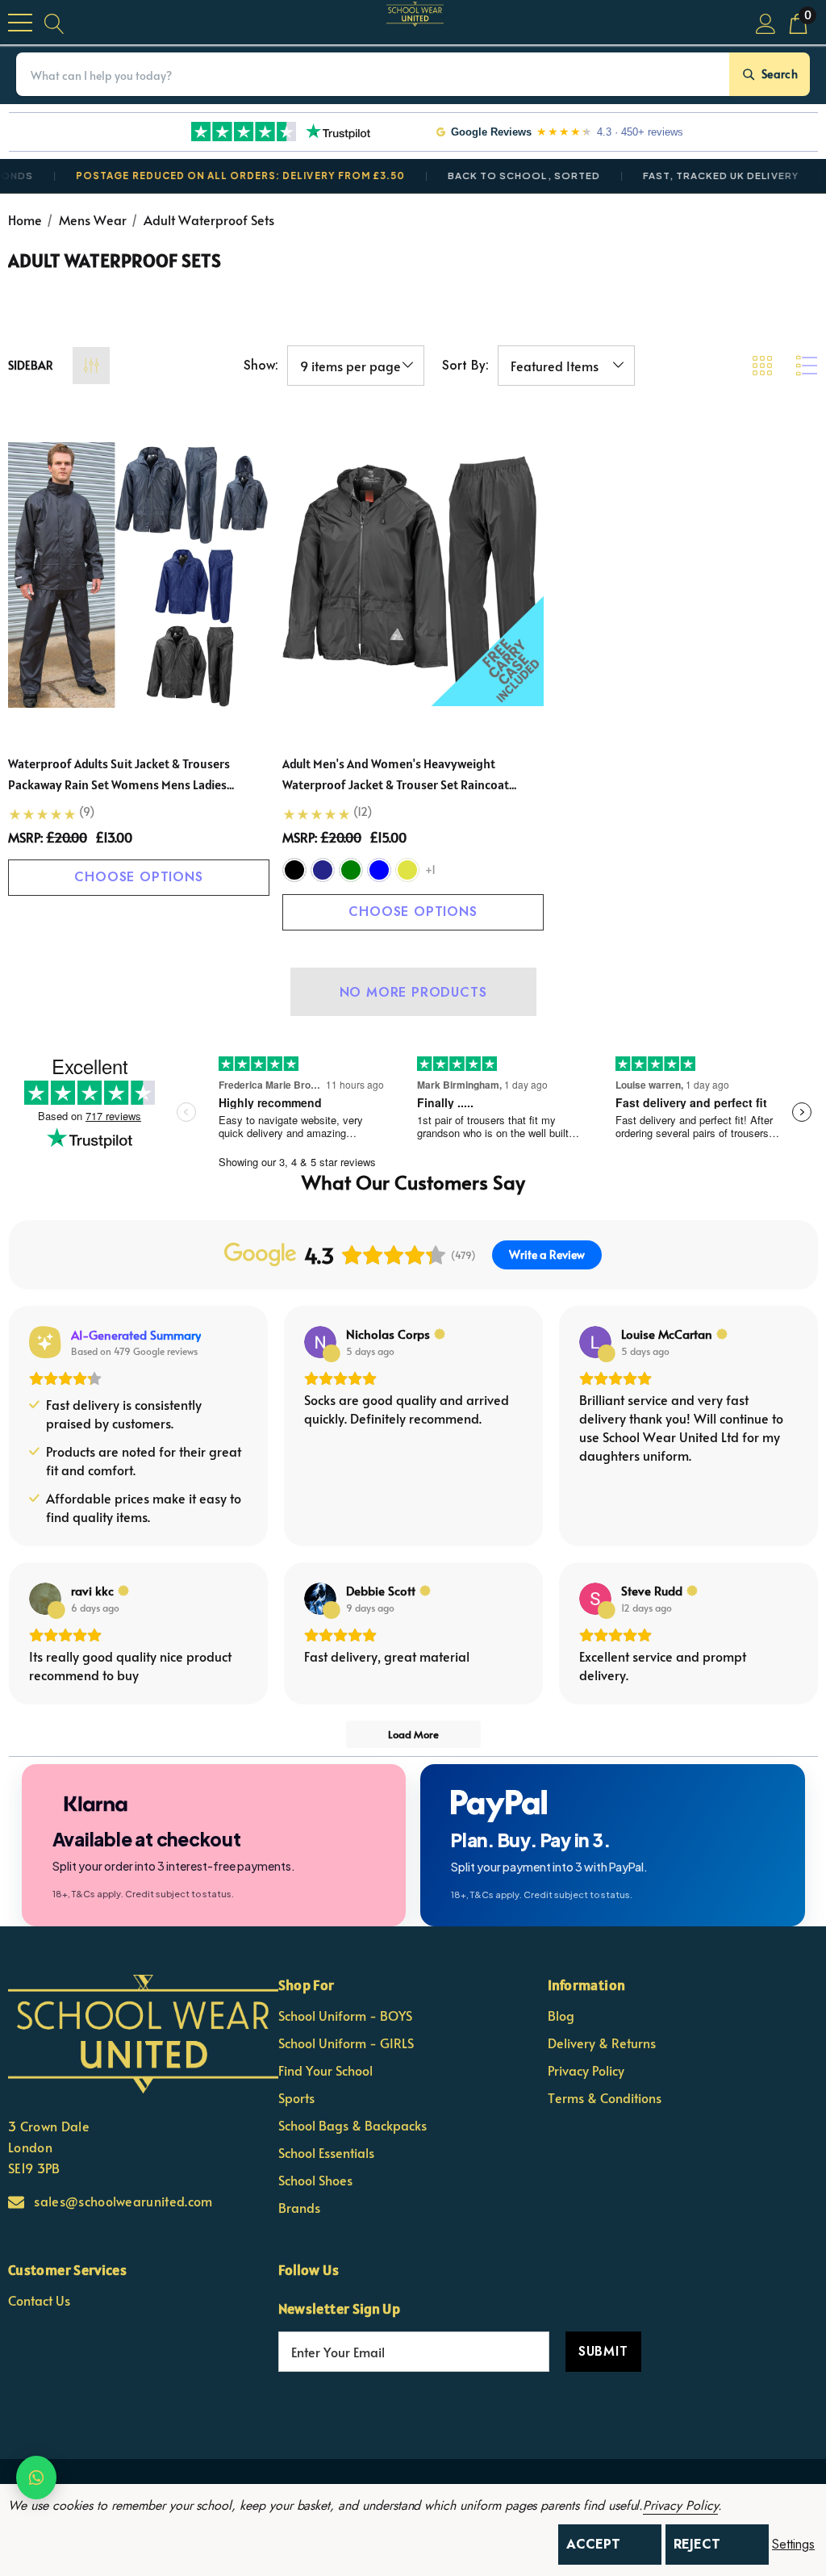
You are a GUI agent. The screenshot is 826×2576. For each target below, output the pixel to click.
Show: (261, 366)
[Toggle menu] (20, 23)
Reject (697, 2544)
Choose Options (138, 877)
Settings (793, 2545)
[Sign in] (766, 22)
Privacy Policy (680, 2505)
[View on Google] (320, 1342)
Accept (593, 2544)
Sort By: (465, 366)
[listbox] (566, 366)
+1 (430, 870)
